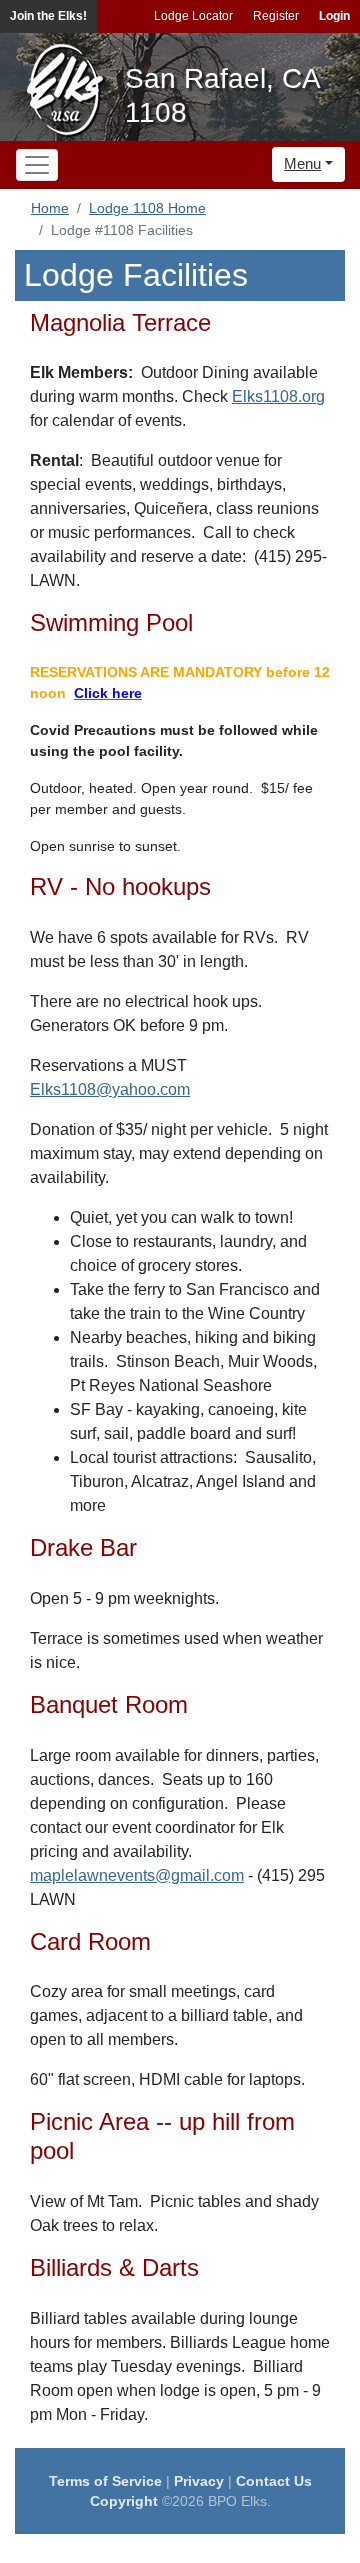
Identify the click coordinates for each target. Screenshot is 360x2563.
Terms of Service (105, 2481)
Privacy (199, 2481)
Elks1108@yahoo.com (110, 1089)
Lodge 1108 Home (147, 208)
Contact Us (274, 2481)
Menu (302, 163)
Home (50, 208)
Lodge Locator (193, 16)
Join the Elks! (48, 16)
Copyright (124, 2501)
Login (334, 16)
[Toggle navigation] (37, 165)
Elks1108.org (278, 396)
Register (276, 16)
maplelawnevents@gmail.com (137, 1875)
